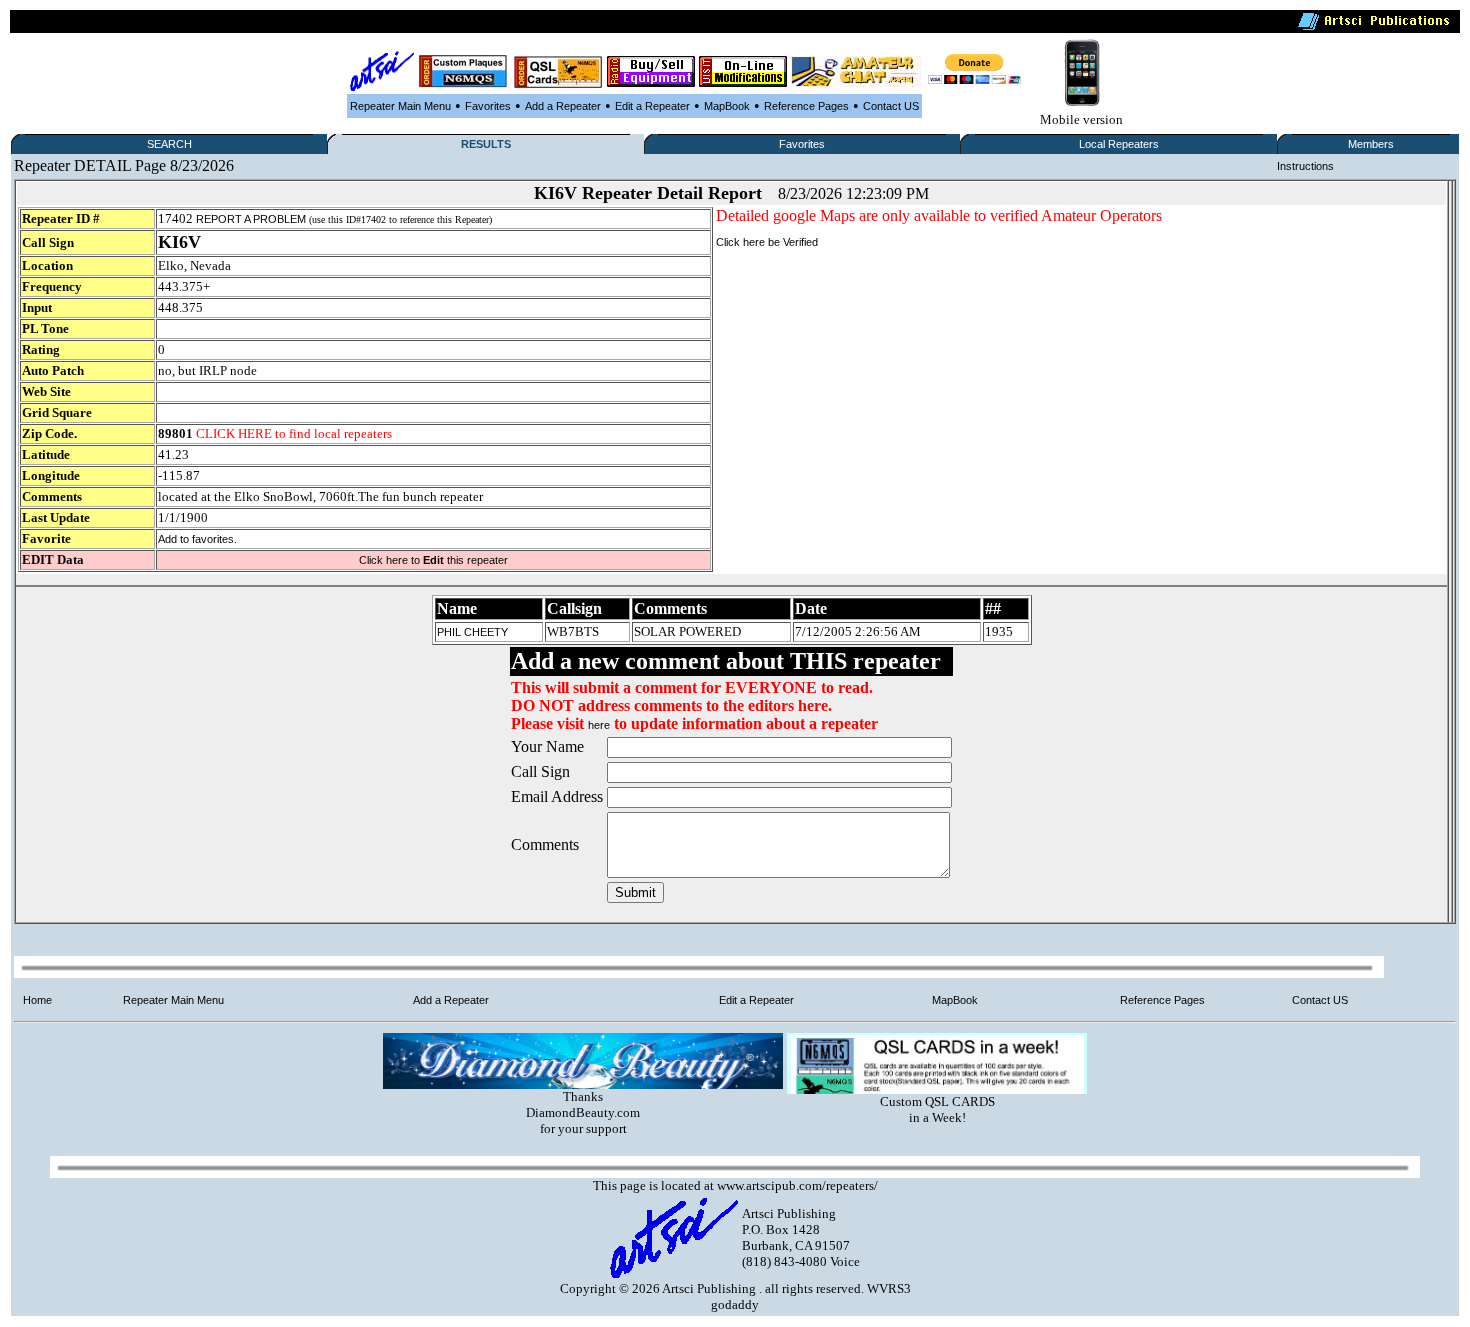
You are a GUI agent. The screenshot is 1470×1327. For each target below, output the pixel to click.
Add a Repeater (563, 106)
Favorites (488, 106)
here (599, 725)
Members (1371, 144)
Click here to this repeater (433, 560)
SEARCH (169, 144)
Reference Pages (806, 106)
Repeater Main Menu (400, 106)
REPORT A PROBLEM (251, 219)
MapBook (727, 106)
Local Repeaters (1119, 144)
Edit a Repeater (652, 106)
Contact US (891, 106)
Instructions (1305, 166)
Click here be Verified (767, 242)
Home (37, 1000)
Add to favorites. (197, 539)
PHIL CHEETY (472, 632)
